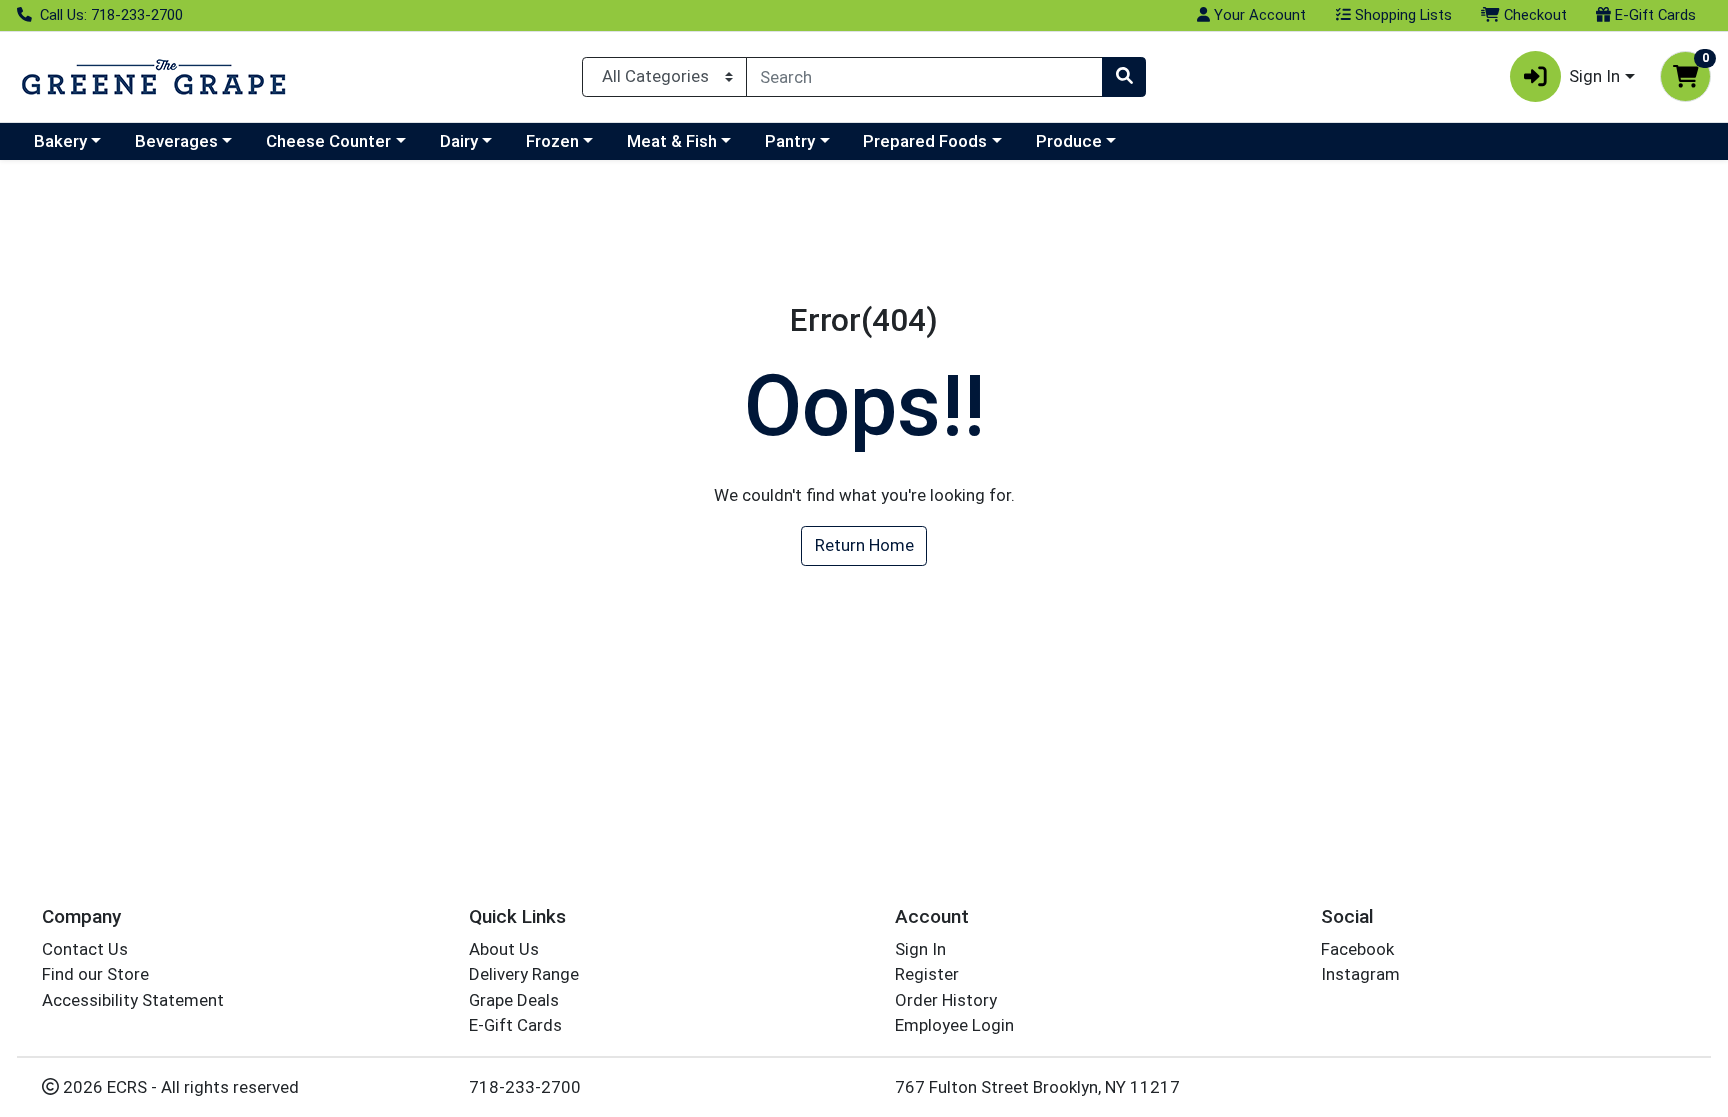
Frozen (552, 141)
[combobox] (924, 77)
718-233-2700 (525, 1087)
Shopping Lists (1401, 15)
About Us (504, 949)
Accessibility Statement (133, 1000)
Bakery (60, 141)
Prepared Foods (925, 141)
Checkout (1533, 15)
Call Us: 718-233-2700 (109, 15)
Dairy (459, 141)
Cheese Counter (328, 141)
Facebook (1357, 949)
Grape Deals (514, 1000)
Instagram (1360, 974)
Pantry (790, 141)
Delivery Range (524, 974)
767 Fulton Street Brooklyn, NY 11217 (1037, 1087)
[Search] (1124, 77)
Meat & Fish (672, 141)
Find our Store (95, 974)
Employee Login (954, 1025)
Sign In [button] (1594, 76)
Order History (946, 1000)
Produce (1069, 141)
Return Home (864, 545)
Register (927, 974)
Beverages (176, 141)
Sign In (920, 949)
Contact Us (85, 949)
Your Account (1258, 15)
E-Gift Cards (1653, 15)
